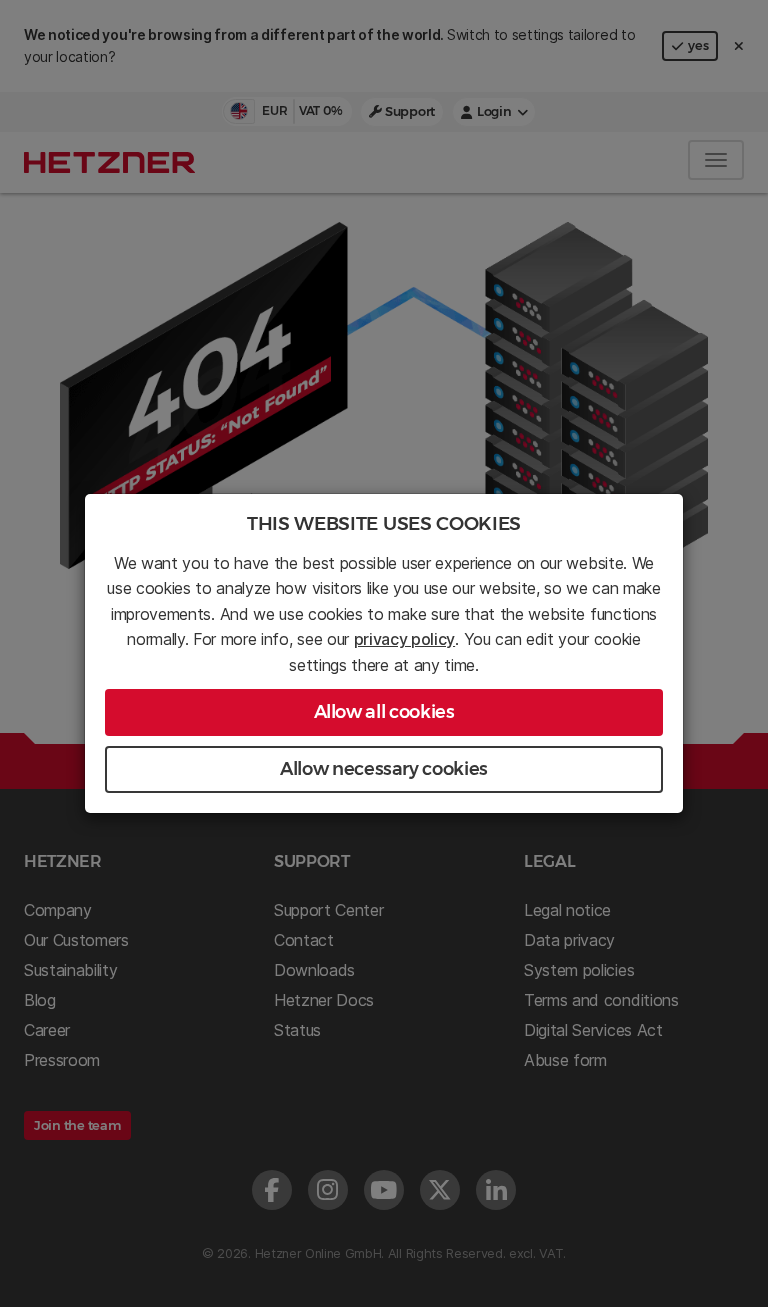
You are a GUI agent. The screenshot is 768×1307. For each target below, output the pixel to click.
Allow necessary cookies (384, 769)
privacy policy (405, 639)
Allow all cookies (384, 712)
